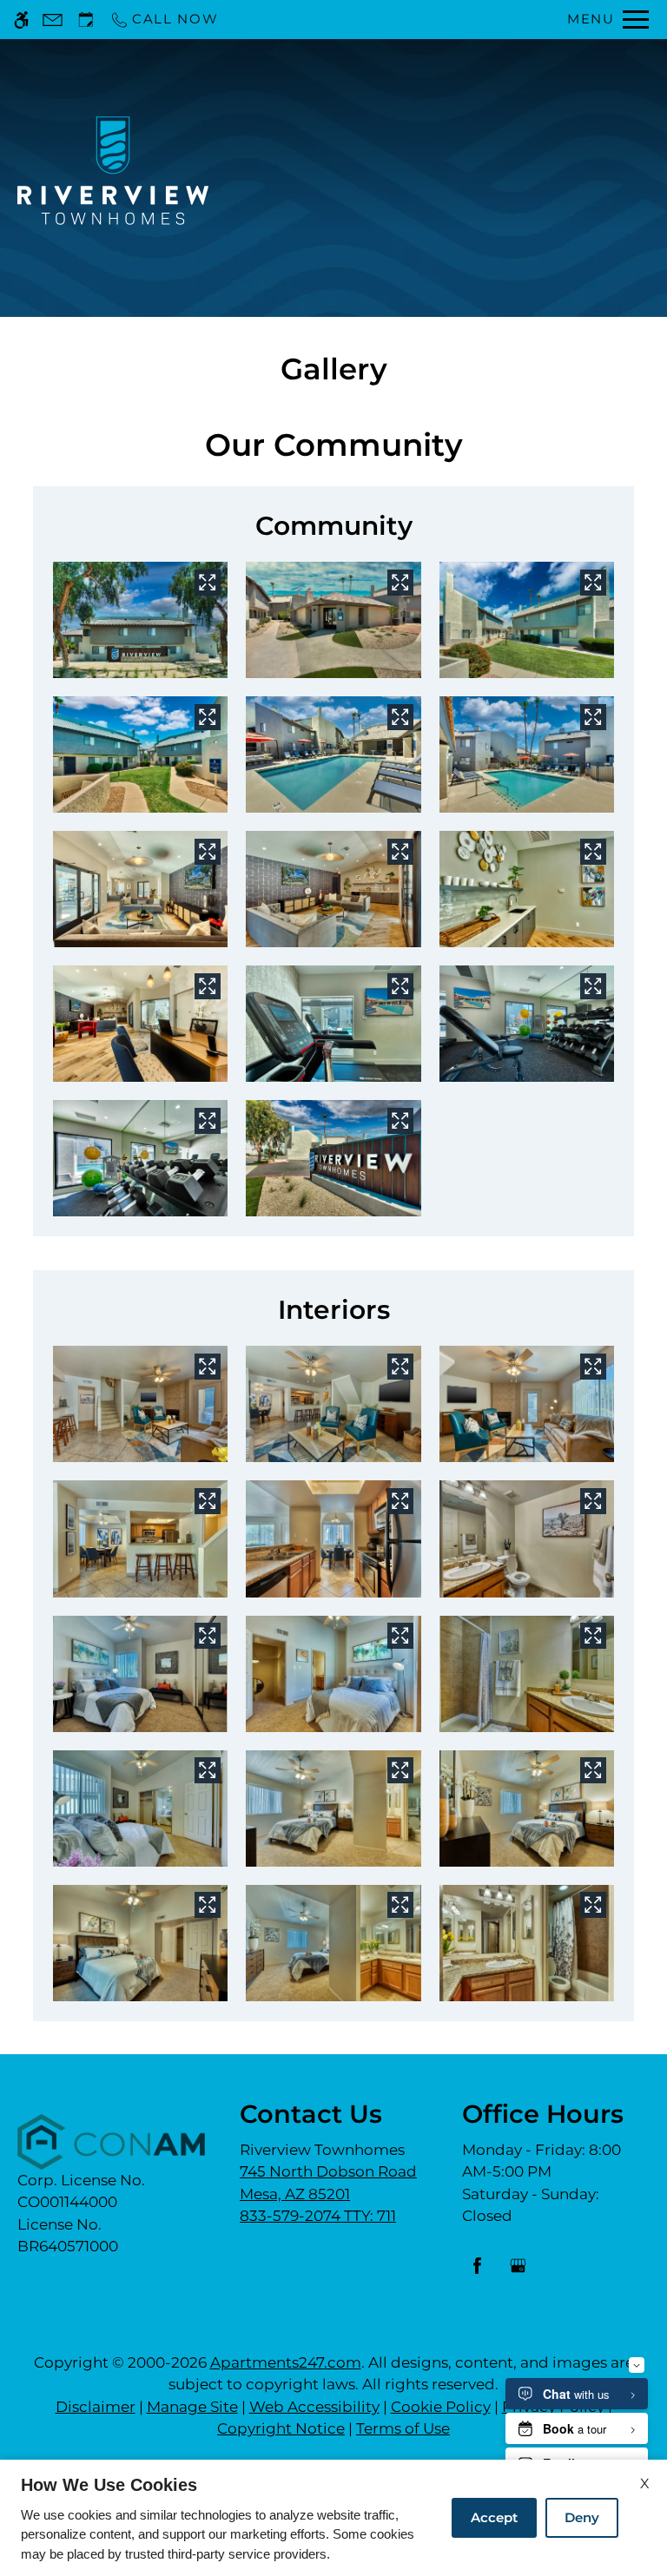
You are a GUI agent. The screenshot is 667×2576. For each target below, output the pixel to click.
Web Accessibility (314, 2407)
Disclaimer (96, 2407)
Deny (582, 2517)
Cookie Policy (441, 2407)
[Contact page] (53, 20)
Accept (494, 2517)
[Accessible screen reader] (21, 20)
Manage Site (192, 2407)
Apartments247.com (286, 2362)
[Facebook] (477, 2273)
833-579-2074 (318, 2216)
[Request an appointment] (86, 20)
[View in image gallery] (208, 583)
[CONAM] (111, 2142)
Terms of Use (403, 2428)
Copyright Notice (281, 2428)
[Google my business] (518, 2273)
